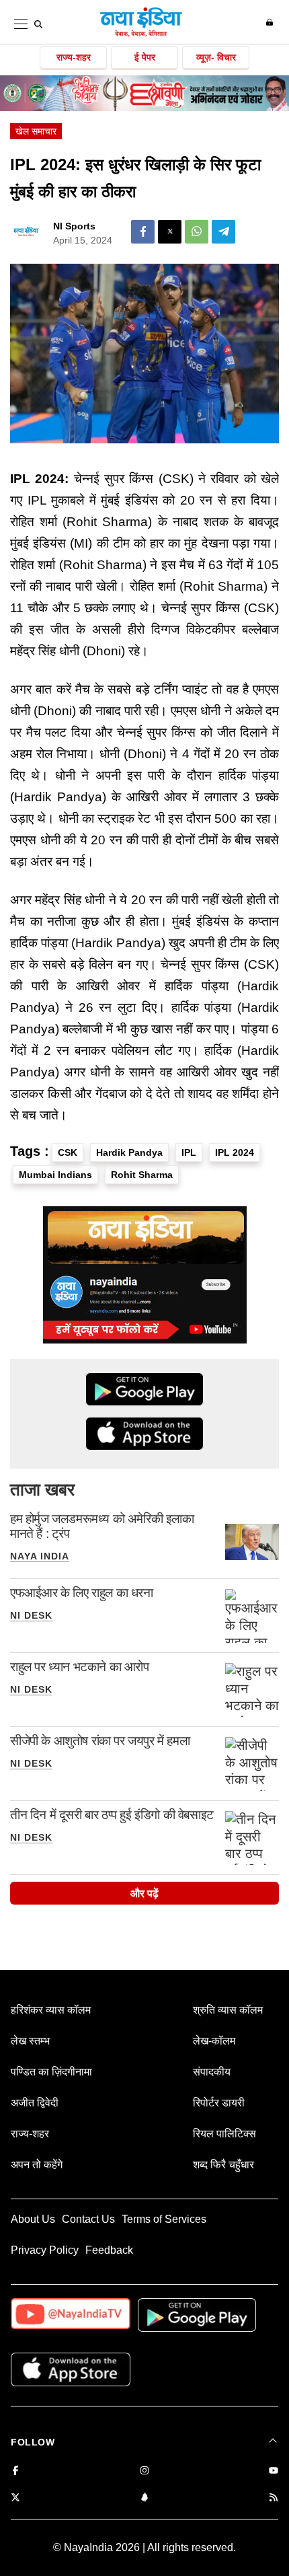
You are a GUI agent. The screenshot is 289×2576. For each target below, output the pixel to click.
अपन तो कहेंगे (37, 2165)
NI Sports (74, 226)
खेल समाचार (36, 131)
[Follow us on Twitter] (15, 2498)
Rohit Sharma (142, 1175)
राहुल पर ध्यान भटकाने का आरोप (80, 1667)
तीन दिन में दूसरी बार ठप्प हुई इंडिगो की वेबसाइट (112, 1815)
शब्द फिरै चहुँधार (223, 2165)
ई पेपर (145, 57)
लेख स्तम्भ (30, 2041)
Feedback (109, 2250)
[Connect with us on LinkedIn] (144, 2498)
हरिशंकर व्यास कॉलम (51, 2010)
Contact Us (88, 2219)
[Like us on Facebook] (15, 2471)
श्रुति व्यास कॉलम (228, 2010)
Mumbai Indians (55, 1175)
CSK (68, 1152)
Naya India (40, 1556)
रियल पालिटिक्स (224, 2134)
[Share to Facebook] (143, 232)
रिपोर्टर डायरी (219, 2103)
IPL (189, 1152)
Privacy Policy (45, 2250)
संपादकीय (212, 2072)
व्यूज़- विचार (216, 57)
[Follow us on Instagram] (144, 2471)
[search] (38, 24)
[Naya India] (141, 34)
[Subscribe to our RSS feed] (274, 2498)
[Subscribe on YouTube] (274, 2471)
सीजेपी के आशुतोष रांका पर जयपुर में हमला (100, 1741)
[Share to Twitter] (170, 232)
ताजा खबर (42, 1489)
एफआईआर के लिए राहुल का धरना (82, 1593)
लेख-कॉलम (214, 2041)
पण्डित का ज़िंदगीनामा (51, 2072)
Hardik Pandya (129, 1152)
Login (271, 22)
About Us (33, 2219)
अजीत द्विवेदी (35, 2103)
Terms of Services (164, 2219)
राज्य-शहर (74, 57)
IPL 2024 (235, 1152)
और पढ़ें (144, 1893)
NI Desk (31, 1615)
